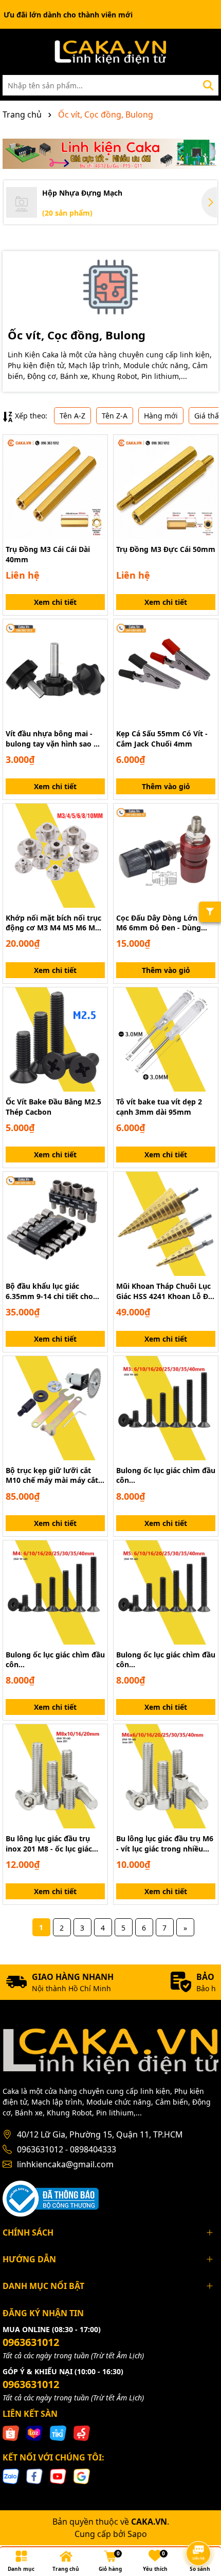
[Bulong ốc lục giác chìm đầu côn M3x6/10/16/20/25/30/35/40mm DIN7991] (166, 1408)
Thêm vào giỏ (166, 786)
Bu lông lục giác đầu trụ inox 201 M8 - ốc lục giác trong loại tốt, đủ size (49, 1844)
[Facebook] (34, 2476)
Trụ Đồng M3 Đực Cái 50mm (166, 549)
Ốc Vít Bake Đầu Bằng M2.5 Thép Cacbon (53, 1107)
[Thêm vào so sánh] (96, 464)
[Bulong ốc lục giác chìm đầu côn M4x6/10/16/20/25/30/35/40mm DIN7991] (55, 1592)
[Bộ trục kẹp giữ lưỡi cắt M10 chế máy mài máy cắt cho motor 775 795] (55, 1408)
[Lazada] (34, 2432)
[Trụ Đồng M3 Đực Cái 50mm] (166, 487)
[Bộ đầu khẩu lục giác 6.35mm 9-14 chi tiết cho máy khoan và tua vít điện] (55, 1224)
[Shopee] (11, 2432)
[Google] (82, 2476)
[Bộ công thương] (51, 2197)
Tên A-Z (72, 416)
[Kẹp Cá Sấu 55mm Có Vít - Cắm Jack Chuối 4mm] (166, 671)
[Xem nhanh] (96, 482)
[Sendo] (82, 2432)
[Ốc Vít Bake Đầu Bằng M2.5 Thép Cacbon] (55, 1039)
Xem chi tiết (55, 602)
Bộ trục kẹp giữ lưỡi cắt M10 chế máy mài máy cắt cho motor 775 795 (52, 1475)
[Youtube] (58, 2476)
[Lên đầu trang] (199, 2525)
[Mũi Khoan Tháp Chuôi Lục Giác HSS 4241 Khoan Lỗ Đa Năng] (166, 1224)
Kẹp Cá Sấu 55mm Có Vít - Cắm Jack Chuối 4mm (162, 739)
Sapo (137, 2534)
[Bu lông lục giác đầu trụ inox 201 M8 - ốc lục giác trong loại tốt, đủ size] (55, 1776)
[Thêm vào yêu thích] (96, 446)
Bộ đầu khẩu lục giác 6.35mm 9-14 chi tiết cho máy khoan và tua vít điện (52, 1291)
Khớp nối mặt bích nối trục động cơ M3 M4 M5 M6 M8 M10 (53, 923)
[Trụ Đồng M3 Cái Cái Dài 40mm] (55, 487)
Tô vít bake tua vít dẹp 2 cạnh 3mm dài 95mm (159, 1107)
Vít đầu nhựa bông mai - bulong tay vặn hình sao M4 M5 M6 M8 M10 (55, 739)
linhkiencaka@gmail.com (65, 2164)
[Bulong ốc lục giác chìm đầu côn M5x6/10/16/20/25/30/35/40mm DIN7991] (166, 1592)
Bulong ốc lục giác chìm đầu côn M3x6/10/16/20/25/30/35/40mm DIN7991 (166, 1475)
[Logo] (110, 52)
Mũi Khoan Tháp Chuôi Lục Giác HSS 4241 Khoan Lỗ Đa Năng (164, 1291)
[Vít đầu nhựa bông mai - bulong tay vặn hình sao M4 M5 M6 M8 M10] (55, 671)
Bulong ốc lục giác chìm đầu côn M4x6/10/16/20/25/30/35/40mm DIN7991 (55, 1660)
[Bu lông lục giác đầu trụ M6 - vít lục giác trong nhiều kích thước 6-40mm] (166, 1776)
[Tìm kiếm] (208, 85)
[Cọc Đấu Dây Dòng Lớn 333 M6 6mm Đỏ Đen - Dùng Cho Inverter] (166, 856)
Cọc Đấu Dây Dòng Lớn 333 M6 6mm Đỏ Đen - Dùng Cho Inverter (164, 923)
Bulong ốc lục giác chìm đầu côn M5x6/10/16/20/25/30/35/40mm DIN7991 (166, 1660)
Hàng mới (161, 416)
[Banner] (110, 154)
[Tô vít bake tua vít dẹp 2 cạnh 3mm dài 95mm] (166, 1039)
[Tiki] (58, 2432)
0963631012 (31, 2342)
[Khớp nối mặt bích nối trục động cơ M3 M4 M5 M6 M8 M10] (55, 856)
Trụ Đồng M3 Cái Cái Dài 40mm (48, 554)
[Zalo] (11, 2476)
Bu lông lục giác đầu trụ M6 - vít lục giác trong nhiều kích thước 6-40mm (165, 1844)
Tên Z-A (115, 416)
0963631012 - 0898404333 (67, 2149)
